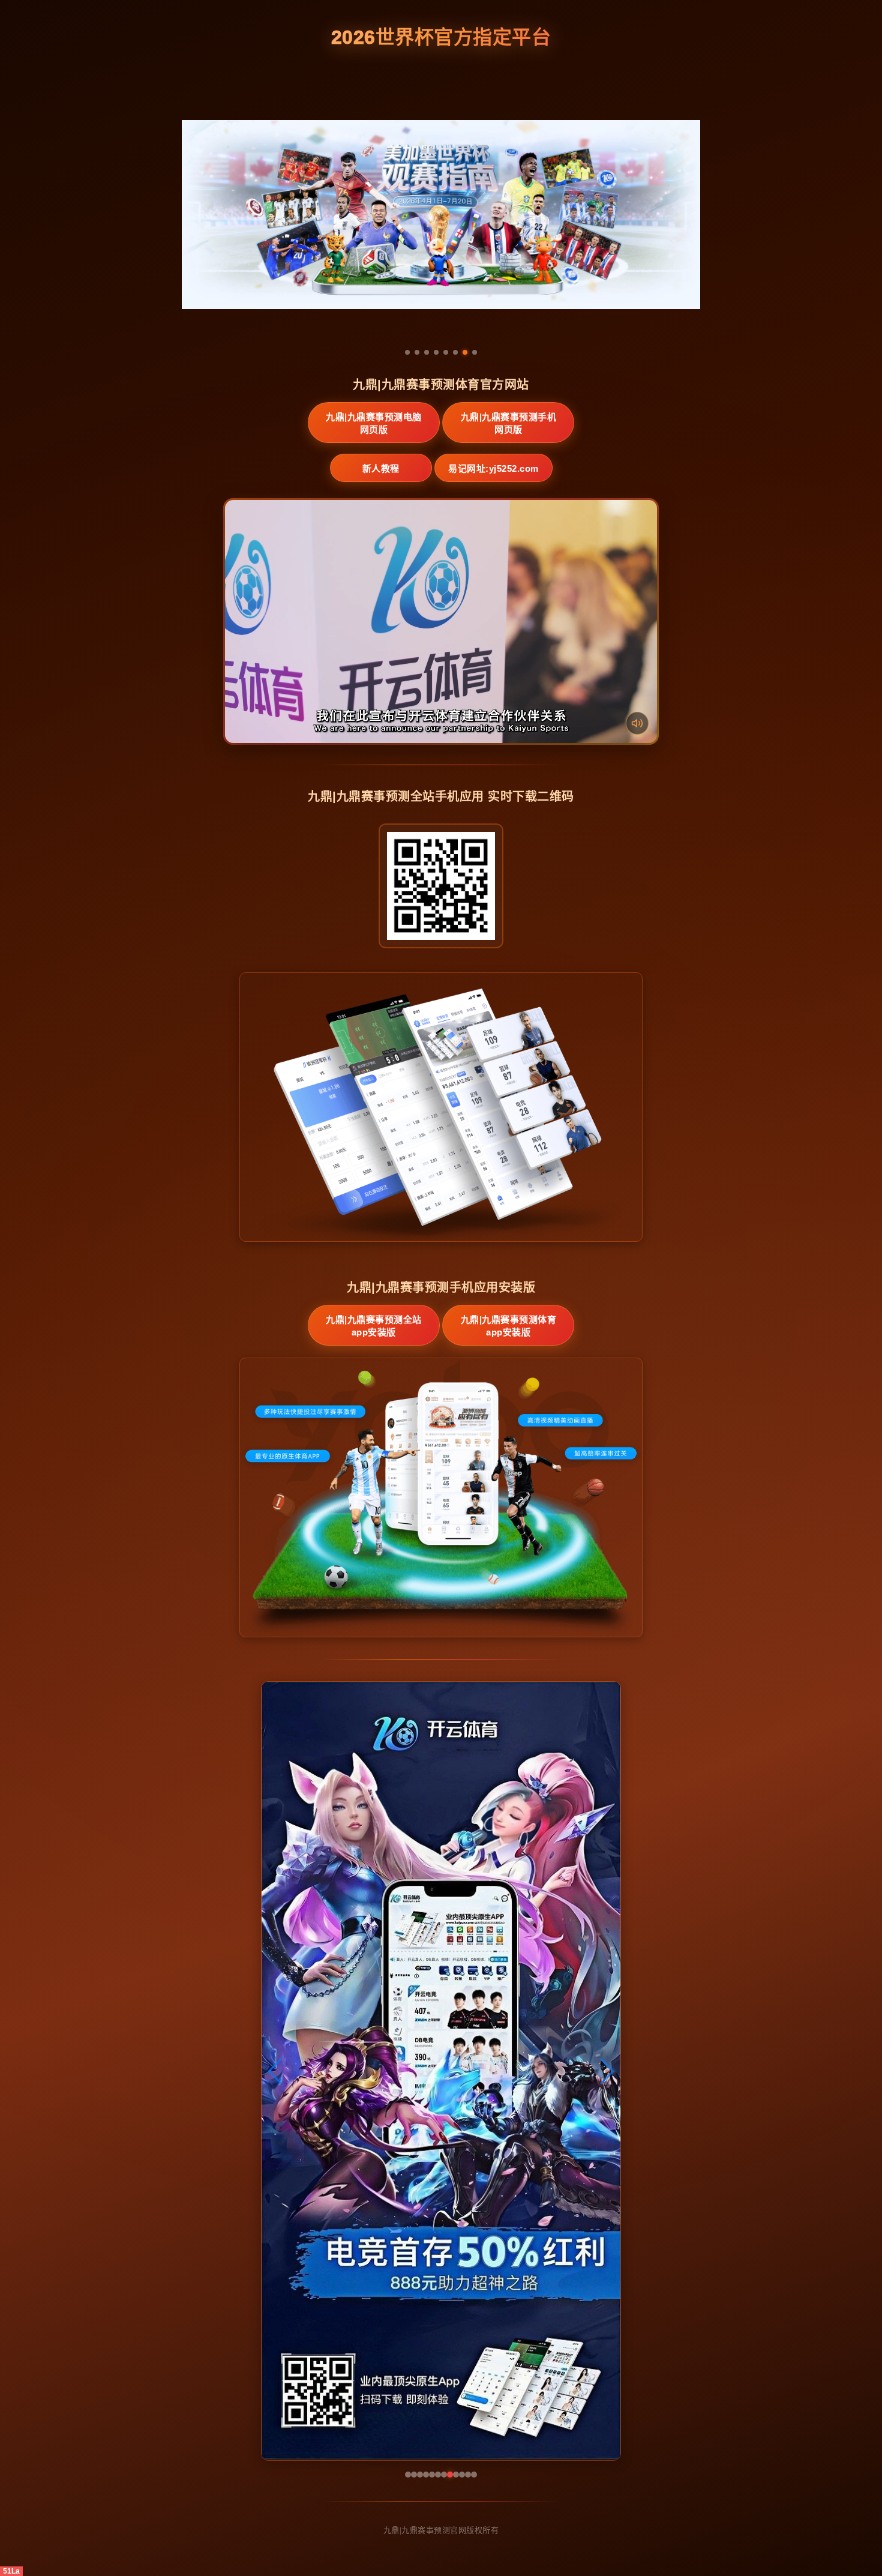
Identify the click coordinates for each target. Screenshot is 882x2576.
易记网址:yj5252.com (493, 468)
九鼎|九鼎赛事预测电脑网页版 (374, 423)
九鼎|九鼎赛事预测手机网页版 (509, 423)
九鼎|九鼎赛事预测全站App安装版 (374, 1326)
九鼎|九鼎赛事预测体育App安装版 (509, 1326)
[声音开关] (637, 723)
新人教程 (381, 468)
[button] (276, 2071)
